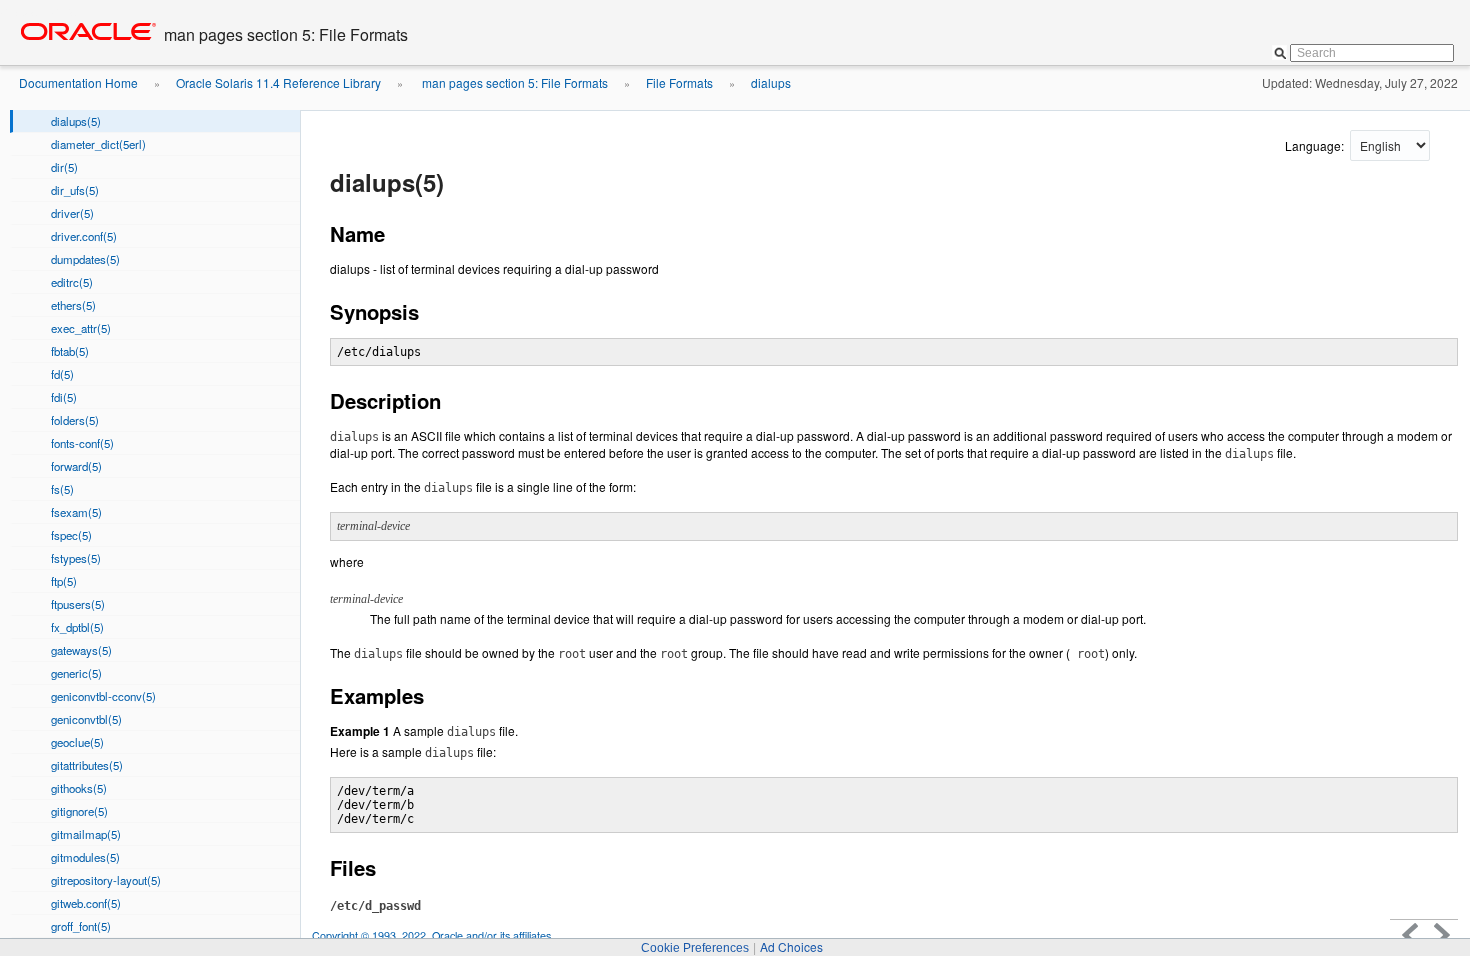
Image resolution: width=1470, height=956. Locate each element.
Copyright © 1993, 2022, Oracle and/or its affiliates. (434, 935)
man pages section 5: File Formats (513, 82)
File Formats (679, 82)
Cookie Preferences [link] (695, 948)
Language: (1316, 145)
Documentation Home (78, 82)
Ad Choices (791, 946)
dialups (771, 82)
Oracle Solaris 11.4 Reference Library (278, 82)
